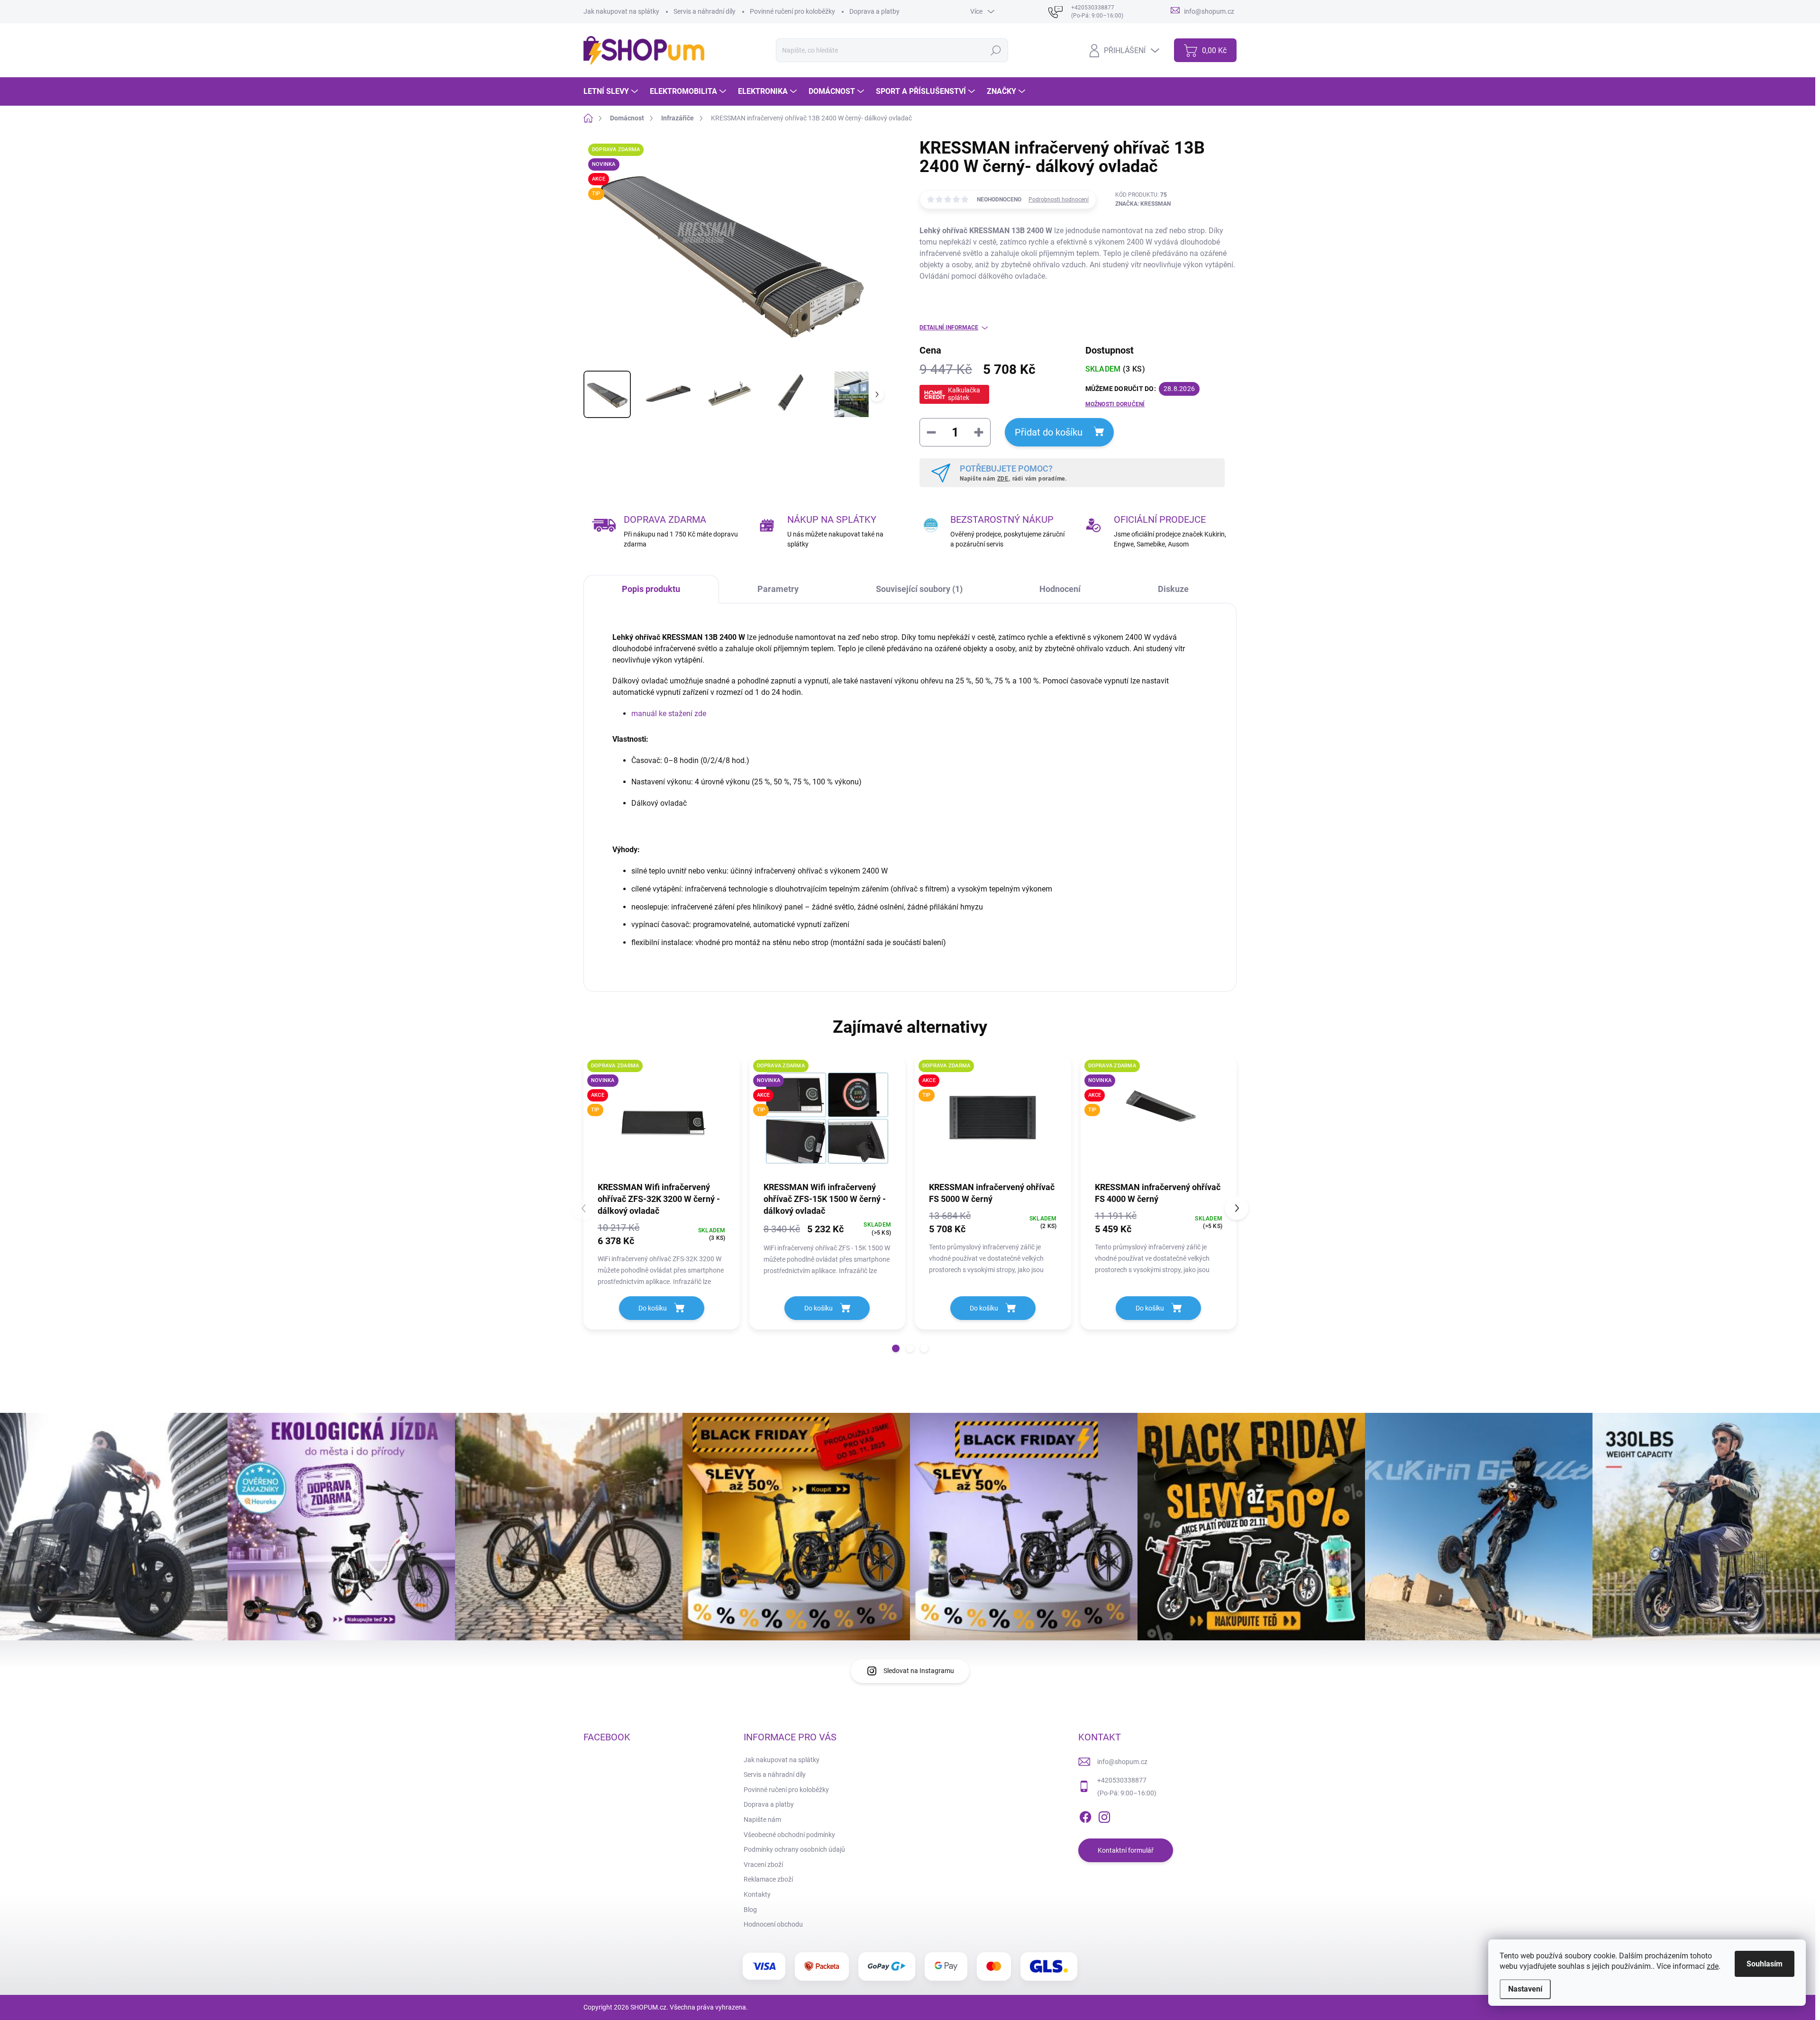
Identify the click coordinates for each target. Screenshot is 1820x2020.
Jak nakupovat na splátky (621, 11)
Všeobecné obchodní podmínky (789, 1835)
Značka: (1143, 204)
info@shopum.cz (1122, 1762)
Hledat (996, 50)
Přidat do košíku (1049, 432)
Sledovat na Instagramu (919, 1671)
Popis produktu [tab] (651, 589)
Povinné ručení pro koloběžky (792, 11)
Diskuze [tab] (1173, 589)
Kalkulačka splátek (964, 394)
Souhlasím (1765, 1964)
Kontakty (757, 1894)
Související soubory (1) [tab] (919, 589)
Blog (750, 1910)
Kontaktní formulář (1126, 1850)
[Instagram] (1104, 1816)
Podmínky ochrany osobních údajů (794, 1849)
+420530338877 (1122, 1780)
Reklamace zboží (768, 1879)
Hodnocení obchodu (773, 1924)
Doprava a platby (874, 11)
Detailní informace (949, 328)
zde (1713, 1966)
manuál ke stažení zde (669, 714)
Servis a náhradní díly (705, 11)
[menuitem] (612, 91)
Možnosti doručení (1115, 404)
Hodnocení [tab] (1060, 589)
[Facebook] (1085, 1816)
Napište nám (762, 1820)
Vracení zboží (763, 1865)
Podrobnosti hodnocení (1059, 200)
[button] (896, 1348)
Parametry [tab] (778, 589)
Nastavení (1525, 1989)
